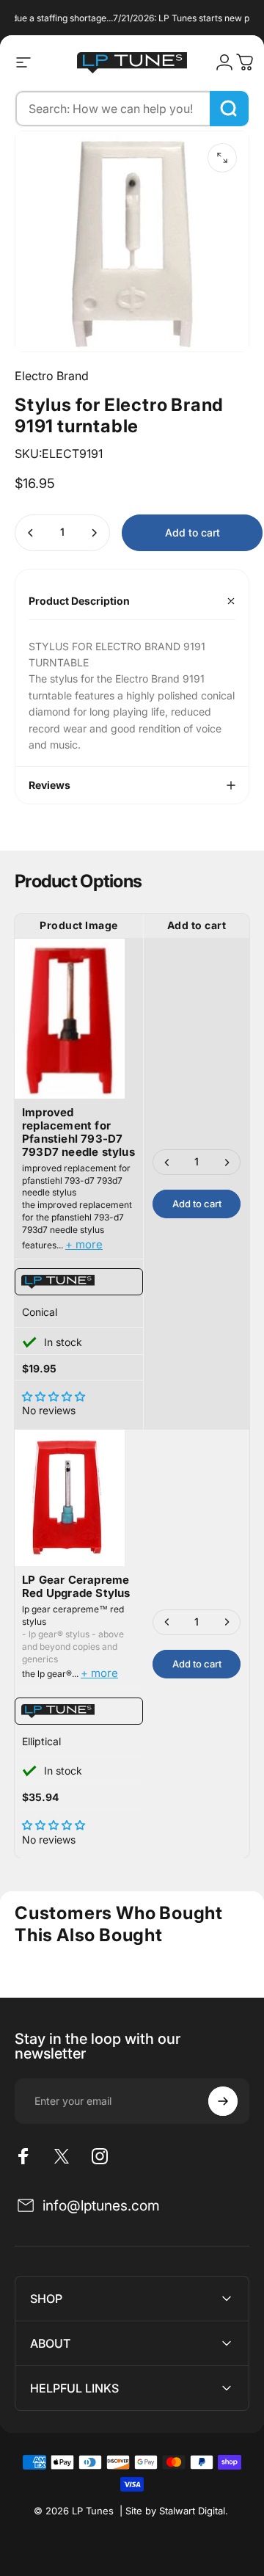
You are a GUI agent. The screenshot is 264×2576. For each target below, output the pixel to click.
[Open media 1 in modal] (222, 158)
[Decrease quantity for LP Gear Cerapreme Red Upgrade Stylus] (167, 1622)
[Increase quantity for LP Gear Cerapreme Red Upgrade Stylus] (227, 1622)
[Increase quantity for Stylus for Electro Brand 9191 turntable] (94, 533)
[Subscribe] (223, 2101)
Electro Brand (52, 376)
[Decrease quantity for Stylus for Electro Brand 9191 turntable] (31, 533)
